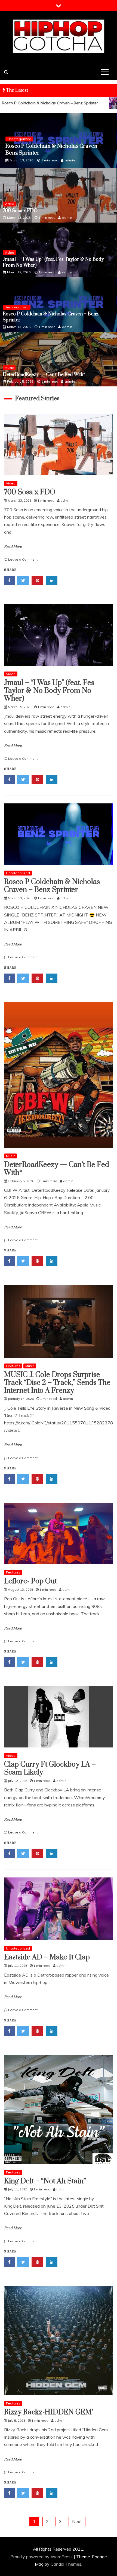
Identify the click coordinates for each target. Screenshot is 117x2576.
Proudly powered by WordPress (42, 2557)
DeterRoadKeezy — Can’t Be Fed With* (53, 153)
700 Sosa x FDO (20, 211)
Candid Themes (66, 2564)
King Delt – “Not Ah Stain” (45, 2181)
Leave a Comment (23, 559)
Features (13, 1366)
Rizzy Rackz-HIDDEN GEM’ (49, 2412)
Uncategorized (17, 307)
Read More (13, 547)
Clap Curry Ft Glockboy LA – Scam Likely (50, 1768)
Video (9, 204)
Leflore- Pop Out (30, 1581)
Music (12, 146)
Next (77, 2521)
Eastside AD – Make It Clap (47, 1957)
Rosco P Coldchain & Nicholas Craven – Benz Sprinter (52, 886)
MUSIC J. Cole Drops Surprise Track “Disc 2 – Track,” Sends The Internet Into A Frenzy (57, 1383)
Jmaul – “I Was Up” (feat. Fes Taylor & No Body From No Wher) (49, 691)
